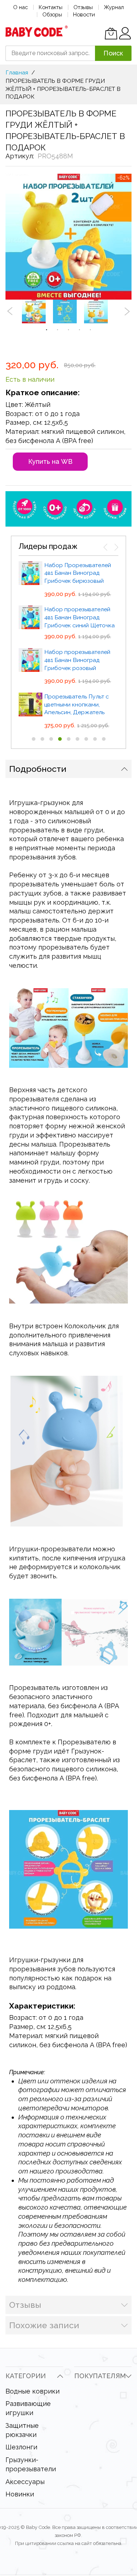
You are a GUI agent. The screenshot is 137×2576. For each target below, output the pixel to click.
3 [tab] (69, 330)
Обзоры (52, 14)
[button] (34, 739)
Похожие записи (44, 2325)
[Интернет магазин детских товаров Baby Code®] (37, 31)
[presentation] (106, 547)
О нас (20, 7)
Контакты (51, 7)
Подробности (38, 769)
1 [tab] (47, 330)
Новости (84, 14)
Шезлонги (21, 2447)
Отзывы (83, 7)
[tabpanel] (37, 311)
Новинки (20, 2494)
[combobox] (50, 53)
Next (127, 311)
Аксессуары (25, 2482)
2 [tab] (58, 330)
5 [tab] (91, 330)
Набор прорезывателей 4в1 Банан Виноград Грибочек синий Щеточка (79, 617)
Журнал (114, 7)
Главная (17, 72)
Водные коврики (33, 2391)
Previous (10, 311)
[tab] (68, 769)
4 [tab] (80, 330)
